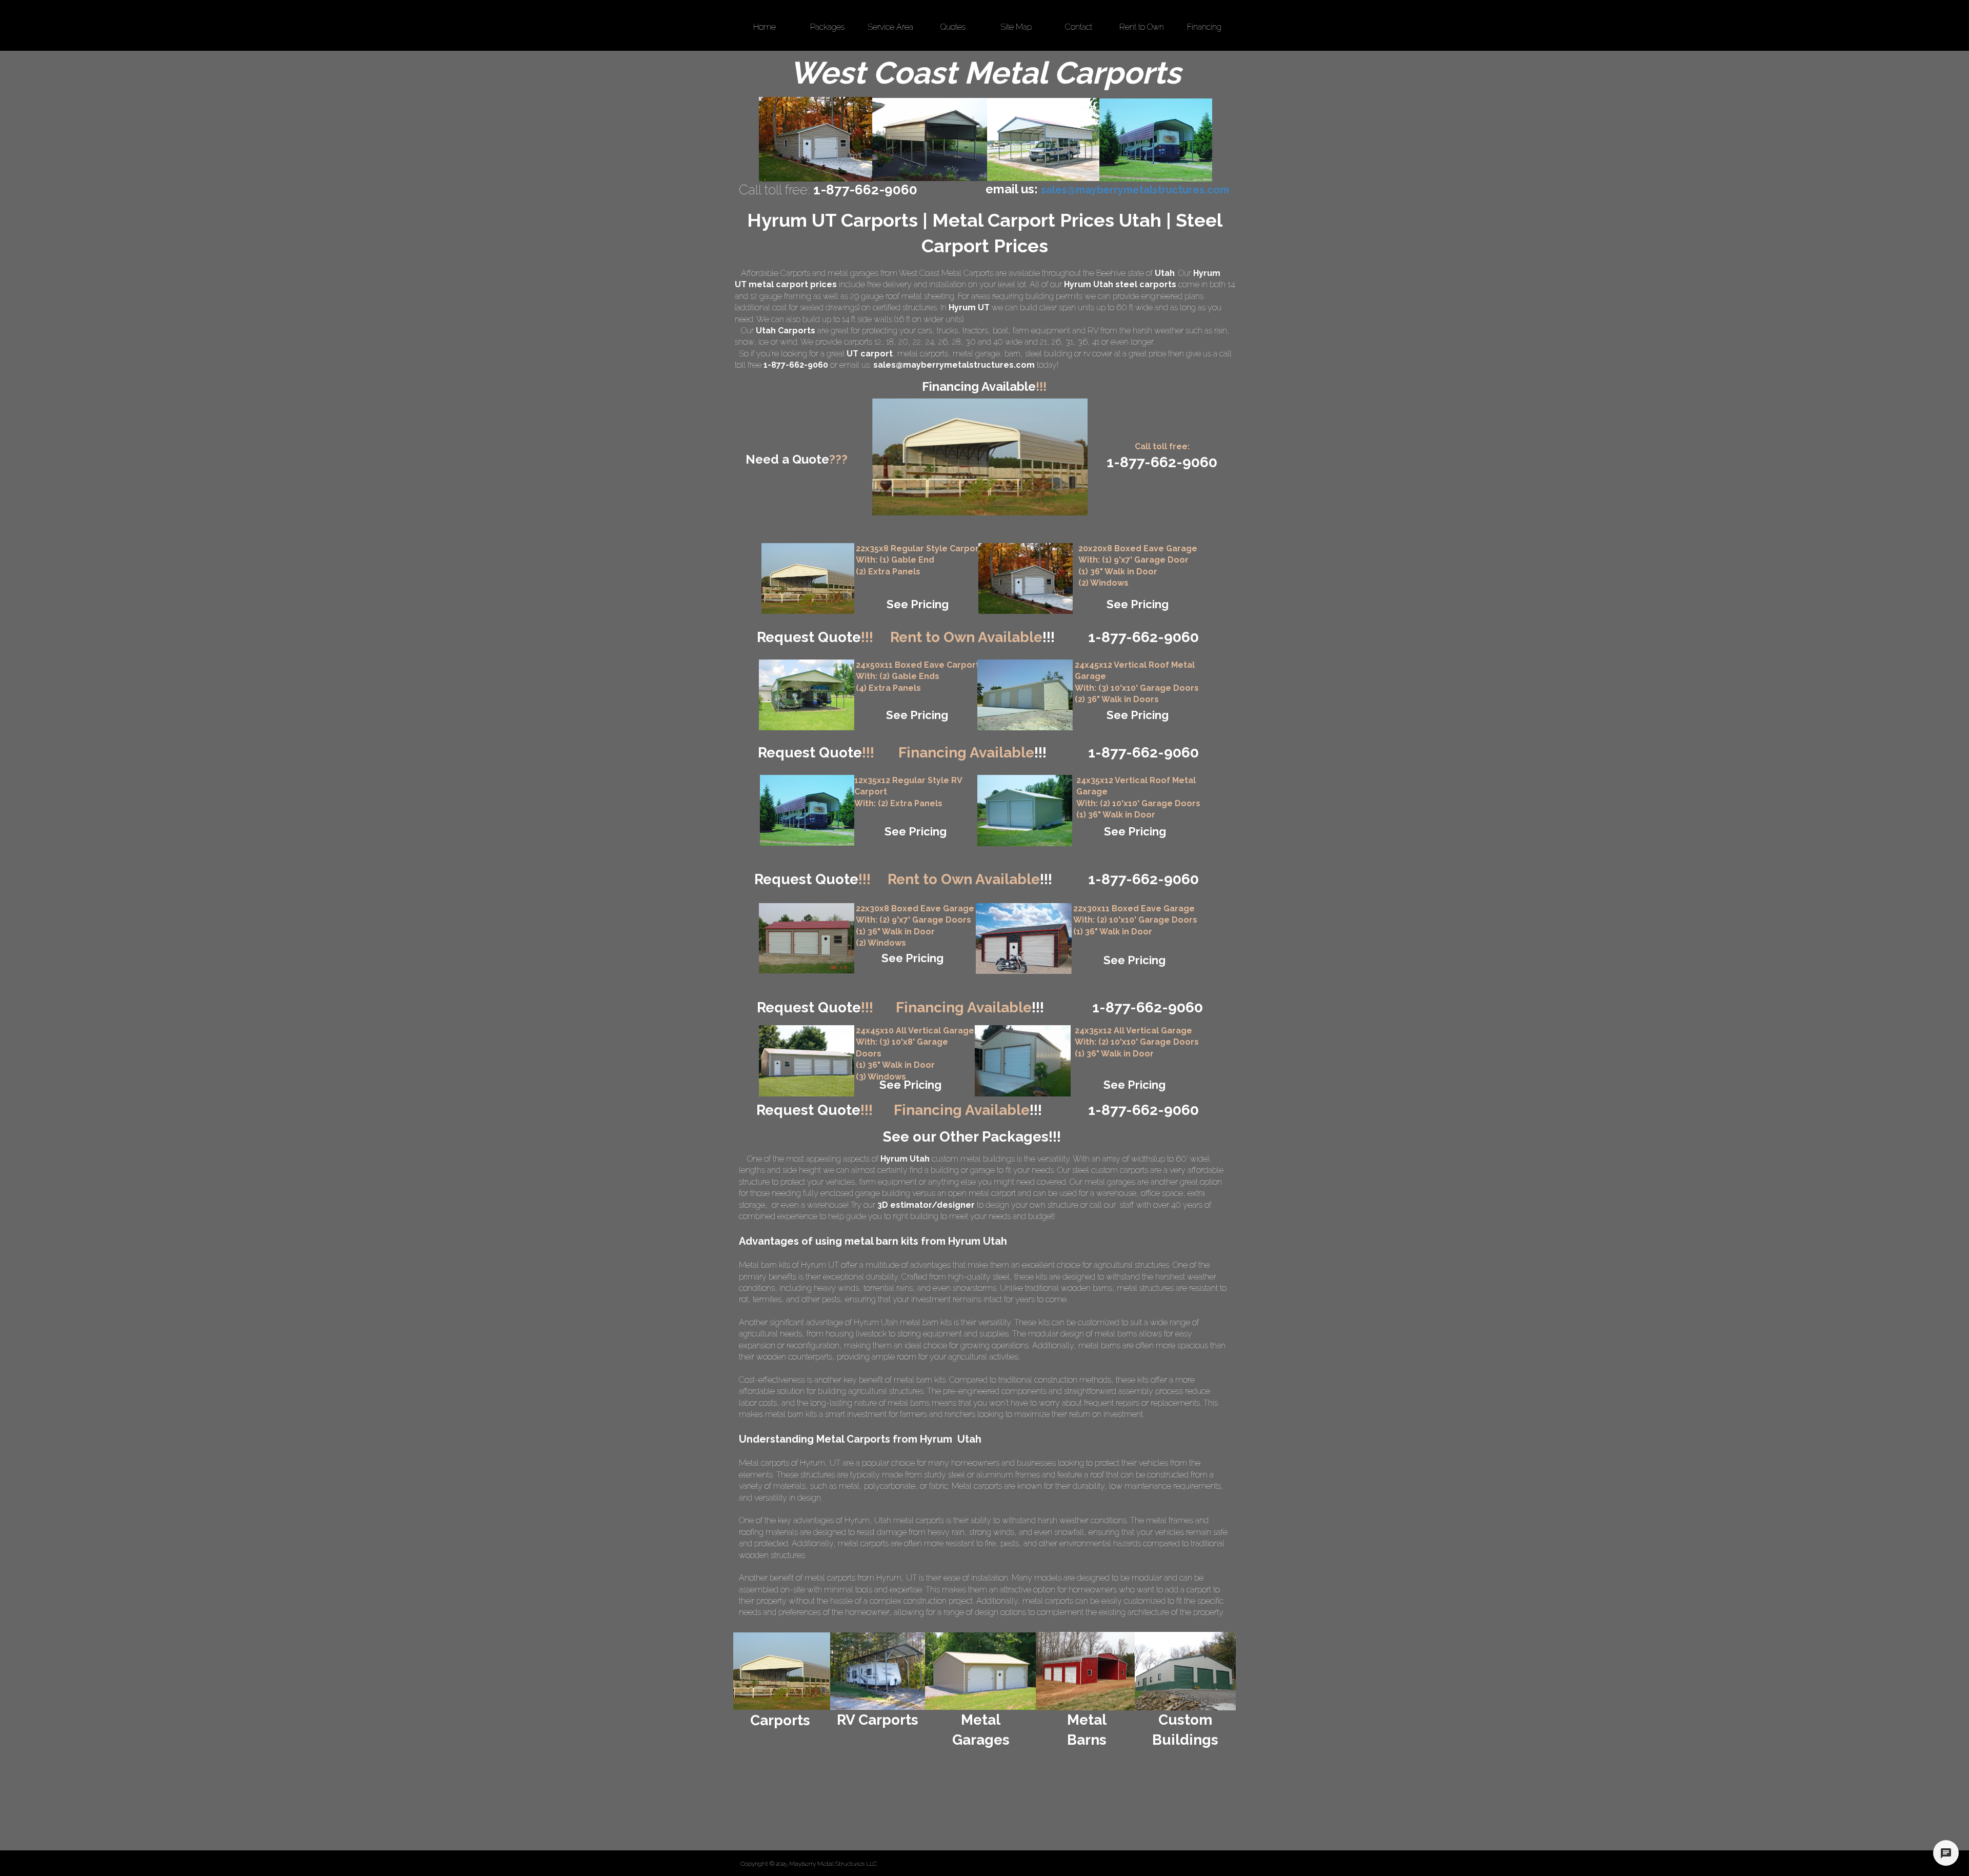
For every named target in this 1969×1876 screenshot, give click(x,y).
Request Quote (815, 637)
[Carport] (808, 578)
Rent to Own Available (972, 637)
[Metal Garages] (981, 1671)
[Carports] (782, 1671)
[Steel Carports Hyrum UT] (1043, 139)
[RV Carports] (878, 1671)
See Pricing (918, 604)
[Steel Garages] (807, 938)
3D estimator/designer (926, 1205)
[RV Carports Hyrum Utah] (1156, 140)
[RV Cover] (807, 695)
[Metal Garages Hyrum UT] (816, 139)
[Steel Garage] (1025, 811)
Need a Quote (797, 459)
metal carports (923, 354)
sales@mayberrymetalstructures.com (954, 365)
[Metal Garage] (1026, 578)
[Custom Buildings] (1185, 1671)
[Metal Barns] (1085, 1671)
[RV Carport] (807, 810)
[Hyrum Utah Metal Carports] (930, 139)
